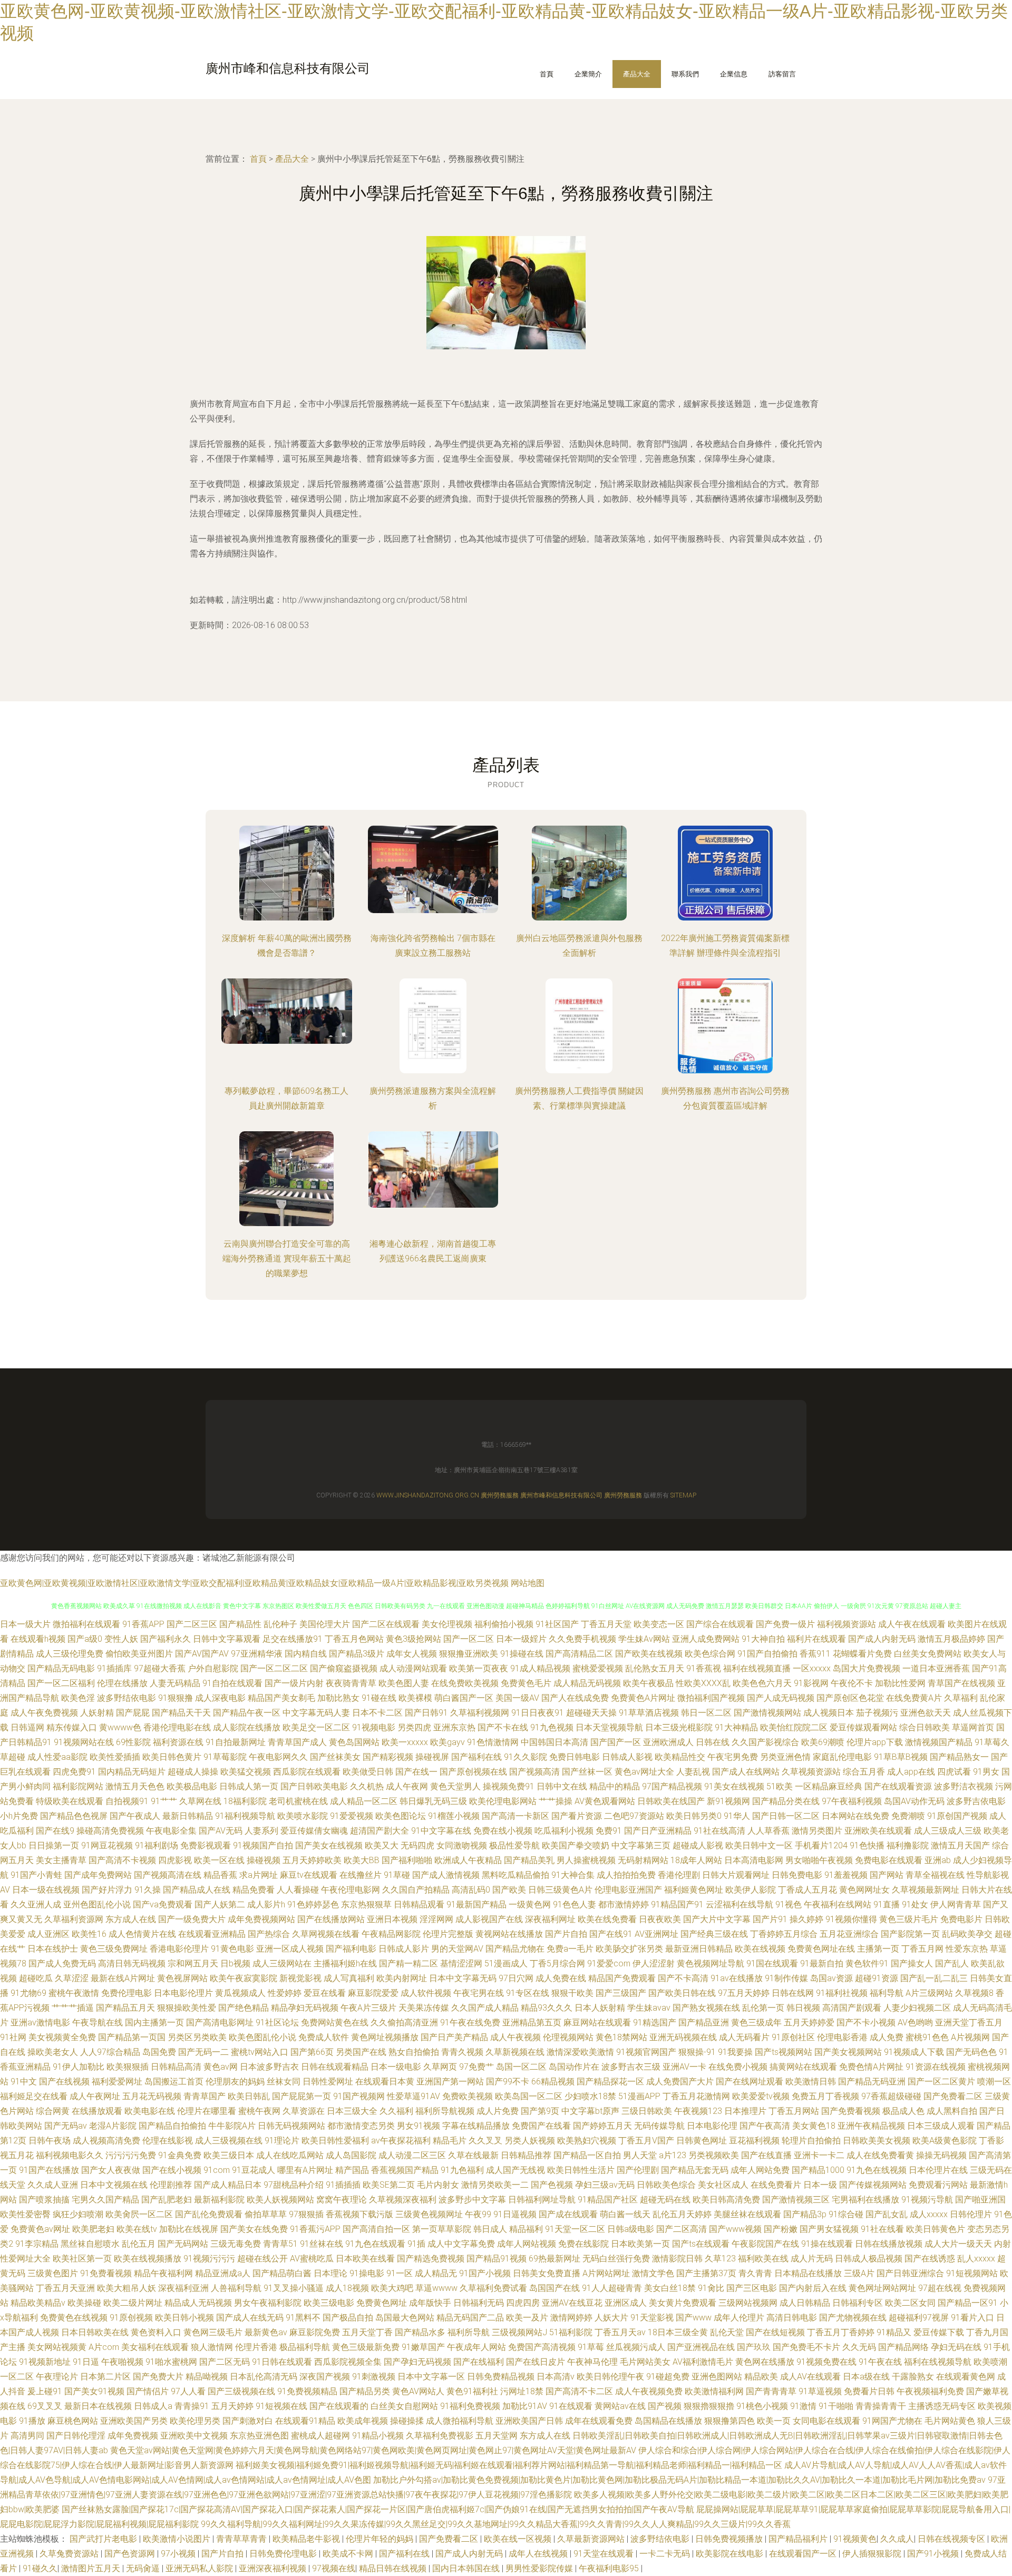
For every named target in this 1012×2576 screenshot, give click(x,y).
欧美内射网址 (402, 1978)
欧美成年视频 (363, 2421)
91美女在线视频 (734, 1786)
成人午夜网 (407, 1786)
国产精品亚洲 (704, 2022)
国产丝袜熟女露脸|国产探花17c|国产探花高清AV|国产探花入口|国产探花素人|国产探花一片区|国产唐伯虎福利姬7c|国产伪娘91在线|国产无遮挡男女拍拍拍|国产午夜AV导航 (378, 2509)
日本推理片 (745, 2111)
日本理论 (330, 2273)
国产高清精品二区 (579, 1654)
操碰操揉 (407, 2421)
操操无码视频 (941, 2155)
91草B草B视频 (901, 1757)
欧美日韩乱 (249, 2096)
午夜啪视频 (122, 2362)
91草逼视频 (820, 2391)
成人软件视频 (426, 1993)
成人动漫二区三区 (412, 2155)
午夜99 (478, 2214)
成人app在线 (911, 1772)
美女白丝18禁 (670, 2288)
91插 (416, 2244)
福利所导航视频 (445, 2111)
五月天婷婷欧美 (312, 1860)
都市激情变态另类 (361, 2126)
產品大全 (637, 74)
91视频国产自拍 (263, 1845)
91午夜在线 (880, 2362)
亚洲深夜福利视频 (274, 2568)
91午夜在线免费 (470, 2022)
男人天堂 (640, 2155)
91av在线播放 (737, 1978)
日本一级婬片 (521, 1639)
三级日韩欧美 (647, 2111)
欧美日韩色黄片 (172, 1757)
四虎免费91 (74, 1772)
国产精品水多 (420, 2332)
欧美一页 (774, 2421)
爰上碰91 (45, 2391)
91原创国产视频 (957, 1816)
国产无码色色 (971, 2052)
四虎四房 (523, 2303)
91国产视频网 (359, 2096)
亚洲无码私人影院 (200, 2568)
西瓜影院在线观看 (307, 1772)
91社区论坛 (277, 2022)
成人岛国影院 (351, 2155)
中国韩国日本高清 (554, 1742)
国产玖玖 (754, 2347)
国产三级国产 (621, 1993)
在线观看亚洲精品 (212, 1934)
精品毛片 (450, 2141)
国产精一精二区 (408, 1963)
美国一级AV (517, 1698)
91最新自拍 (822, 1963)
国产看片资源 (577, 1816)
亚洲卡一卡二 (819, 2155)
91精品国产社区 (608, 2200)
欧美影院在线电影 (731, 2554)
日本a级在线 (866, 2377)
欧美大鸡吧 (392, 2288)
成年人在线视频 (539, 2554)
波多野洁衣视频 (964, 1786)
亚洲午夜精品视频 (871, 2126)
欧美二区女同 (910, 2303)
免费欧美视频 (468, 2096)
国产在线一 (416, 1772)
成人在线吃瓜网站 (290, 2155)
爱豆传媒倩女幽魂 (314, 1831)
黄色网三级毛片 (213, 2332)
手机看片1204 (821, 1845)
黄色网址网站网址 (882, 2288)
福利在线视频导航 (938, 2362)
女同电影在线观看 (826, 2421)
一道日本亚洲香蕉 (936, 1668)
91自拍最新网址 (236, 1742)
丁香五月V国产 (646, 2141)
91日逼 (86, 2362)
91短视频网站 (972, 2273)
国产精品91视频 (497, 2259)
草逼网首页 (973, 1727)
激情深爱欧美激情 (580, 2052)
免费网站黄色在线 (335, 2022)
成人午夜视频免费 (649, 2391)
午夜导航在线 (98, 2022)
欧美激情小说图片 (178, 2539)
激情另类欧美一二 (495, 2185)
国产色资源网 (131, 2554)
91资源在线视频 (936, 2067)
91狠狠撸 (176, 1698)
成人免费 (887, 2037)
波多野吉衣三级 (631, 2067)
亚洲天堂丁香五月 (969, 2022)
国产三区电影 (752, 2288)
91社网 (13, 2037)
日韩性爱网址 (328, 2082)
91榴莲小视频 (454, 1816)
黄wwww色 (120, 1727)
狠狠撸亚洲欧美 (469, 1654)
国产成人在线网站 (746, 1772)
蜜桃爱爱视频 (598, 1668)
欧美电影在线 (150, 2111)
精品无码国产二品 (470, 2318)
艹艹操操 (556, 1801)
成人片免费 (498, 2111)
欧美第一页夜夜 (479, 1668)
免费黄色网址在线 (821, 1949)
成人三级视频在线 (229, 2141)
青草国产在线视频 (961, 1683)
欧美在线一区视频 (519, 2539)
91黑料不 (303, 2318)
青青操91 (192, 2406)
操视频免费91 (509, 1786)
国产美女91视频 (94, 2391)
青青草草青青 (242, 2539)
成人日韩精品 (805, 2303)
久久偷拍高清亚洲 (404, 2022)
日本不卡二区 (377, 1713)
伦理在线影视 (168, 2141)
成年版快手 (430, 2303)
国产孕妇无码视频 (417, 2362)
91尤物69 (28, 1993)
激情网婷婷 (571, 2318)
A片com (104, 2347)
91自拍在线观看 (232, 1683)
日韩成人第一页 (249, 1786)
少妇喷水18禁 (590, 2096)
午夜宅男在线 (479, 1993)
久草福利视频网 (480, 1713)
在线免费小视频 (738, 2067)
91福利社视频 (842, 1993)
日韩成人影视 (627, 1757)
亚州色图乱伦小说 (97, 1904)
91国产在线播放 (49, 2170)
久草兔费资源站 (70, 2554)
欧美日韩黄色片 (936, 2229)
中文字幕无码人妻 (316, 1713)
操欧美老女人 (53, 2052)
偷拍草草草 (266, 2214)
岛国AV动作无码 (914, 1801)
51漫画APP (639, 2096)
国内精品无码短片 (132, 1772)
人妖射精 (97, 1713)
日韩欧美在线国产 (671, 1801)
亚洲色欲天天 (926, 1713)
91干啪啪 (836, 2406)
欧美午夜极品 (648, 1683)
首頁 (547, 74)
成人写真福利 (349, 1978)
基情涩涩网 (461, 1963)
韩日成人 (490, 2229)
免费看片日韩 (869, 2391)
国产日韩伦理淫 (76, 2436)
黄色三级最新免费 (366, 2347)
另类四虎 (414, 1727)
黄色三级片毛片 (909, 1919)
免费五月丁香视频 (825, 2096)
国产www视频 (735, 2229)
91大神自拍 (763, 1639)
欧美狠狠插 (128, 2067)
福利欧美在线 (763, 2259)
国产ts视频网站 (784, 2052)
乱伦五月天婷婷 (682, 2214)
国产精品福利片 (799, 2539)
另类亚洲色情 (785, 1757)
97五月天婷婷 (744, 1993)
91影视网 (811, 1683)
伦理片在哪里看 (207, 2111)
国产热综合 (269, 1934)
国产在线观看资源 (898, 1786)
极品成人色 (903, 2111)
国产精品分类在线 (786, 1801)
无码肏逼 (144, 2568)
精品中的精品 (615, 1786)
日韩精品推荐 (526, 2155)
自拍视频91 (127, 1801)
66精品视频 (553, 2082)
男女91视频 (419, 2126)
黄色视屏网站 (182, 1978)
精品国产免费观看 (622, 1978)
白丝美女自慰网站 (404, 2406)
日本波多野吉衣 (269, 2067)
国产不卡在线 (503, 1727)
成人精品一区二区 (364, 1801)
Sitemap (683, 1495)
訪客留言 (782, 74)
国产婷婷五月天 (602, 2126)
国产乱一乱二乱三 (934, 1978)
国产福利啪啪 (407, 1860)
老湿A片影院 (113, 2126)
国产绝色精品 (244, 2008)
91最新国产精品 (476, 1904)
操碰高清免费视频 (110, 1831)
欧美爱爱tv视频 (761, 2096)
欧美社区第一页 (82, 2259)
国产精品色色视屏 (74, 1816)
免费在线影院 (583, 2244)
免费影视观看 (206, 1845)
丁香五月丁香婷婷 (841, 2332)
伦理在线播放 (122, 1683)
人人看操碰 (298, 1890)
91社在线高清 (719, 1831)
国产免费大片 (158, 2377)
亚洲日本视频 (392, 1919)
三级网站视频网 (748, 2303)
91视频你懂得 (851, 1919)
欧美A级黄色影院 (945, 2141)
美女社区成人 (723, 2185)
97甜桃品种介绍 (294, 2185)
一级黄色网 (530, 1904)
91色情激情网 (493, 1742)
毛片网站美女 (645, 2362)
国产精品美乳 (529, 1860)
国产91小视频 (934, 2554)
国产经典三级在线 (714, 1934)
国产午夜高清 (765, 2126)
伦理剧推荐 (171, 2185)
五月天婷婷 (232, 2406)
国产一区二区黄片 (941, 2082)
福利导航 (887, 1993)
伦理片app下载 (875, 1742)
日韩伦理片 (971, 2214)
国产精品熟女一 (959, 1757)
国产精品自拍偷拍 (172, 2126)
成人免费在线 (561, 1978)
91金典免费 (180, 2155)
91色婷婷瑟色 (313, 1904)
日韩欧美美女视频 (877, 2141)
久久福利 (396, 2111)
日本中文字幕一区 (431, 2377)
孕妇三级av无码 (605, 2185)
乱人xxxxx (976, 2259)
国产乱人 (952, 1963)
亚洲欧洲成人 (668, 1742)
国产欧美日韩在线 (682, 1993)
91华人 (737, 1816)
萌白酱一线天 (625, 2214)
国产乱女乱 (887, 2214)
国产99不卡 (508, 2082)
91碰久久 (40, 2568)
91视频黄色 (855, 2539)
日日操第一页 (54, 1845)
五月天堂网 (497, 2436)
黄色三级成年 (756, 2022)
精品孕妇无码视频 (305, 2008)
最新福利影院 (219, 2200)
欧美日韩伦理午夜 (610, 2377)
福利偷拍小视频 (504, 1624)
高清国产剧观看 (852, 2008)
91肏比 (711, 2288)
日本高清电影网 (754, 1860)
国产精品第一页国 (132, 2037)
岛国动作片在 (574, 2067)
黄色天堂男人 (455, 1786)
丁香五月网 (922, 1949)
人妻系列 (261, 1831)
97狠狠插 (306, 2214)
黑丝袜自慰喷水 (90, 2244)
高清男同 (27, 2436)
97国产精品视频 (672, 1786)
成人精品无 (436, 2273)
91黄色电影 (232, 1949)
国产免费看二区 (953, 2096)
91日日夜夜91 (538, 1713)
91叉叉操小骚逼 (294, 2288)
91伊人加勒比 (79, 2067)
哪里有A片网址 (305, 2170)
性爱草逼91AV (413, 2096)
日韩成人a (153, 2406)
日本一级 (820, 2185)
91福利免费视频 (470, 2406)
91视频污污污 (209, 2259)
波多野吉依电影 (976, 1801)
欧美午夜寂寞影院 (244, 1978)
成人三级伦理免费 (70, 1654)
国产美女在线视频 (329, 1845)
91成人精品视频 (540, 1668)
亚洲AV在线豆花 (572, 2303)
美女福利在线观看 (155, 2347)
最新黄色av (266, 2332)
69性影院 (133, 1742)
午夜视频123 (698, 2111)
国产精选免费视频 (431, 2259)
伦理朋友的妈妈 (235, 2082)
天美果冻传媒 (424, 2008)
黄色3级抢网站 (413, 1639)
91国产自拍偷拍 (767, 1654)
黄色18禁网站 (621, 2037)
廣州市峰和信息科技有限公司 (561, 1495)
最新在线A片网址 (123, 1978)
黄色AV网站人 (418, 2391)
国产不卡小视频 (866, 2022)
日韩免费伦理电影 (284, 2554)
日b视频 (235, 1963)
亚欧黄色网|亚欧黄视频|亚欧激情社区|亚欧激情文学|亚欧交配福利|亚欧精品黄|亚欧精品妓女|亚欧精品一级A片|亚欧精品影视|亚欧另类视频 (254, 1583)
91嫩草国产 (423, 2347)
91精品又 (894, 2332)
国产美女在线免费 (254, 2229)
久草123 (720, 2259)
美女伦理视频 (447, 1624)
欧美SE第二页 (389, 2185)
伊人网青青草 (956, 1904)
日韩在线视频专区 (952, 2539)
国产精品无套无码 (695, 2170)
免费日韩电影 (575, 1757)
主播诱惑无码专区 (942, 2406)
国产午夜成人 (135, 1816)
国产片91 (770, 1919)
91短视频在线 (281, 2406)
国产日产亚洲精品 (658, 1831)
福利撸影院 (908, 1845)
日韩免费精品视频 (501, 2377)
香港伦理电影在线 (177, 1727)
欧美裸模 (415, 1698)
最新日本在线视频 (98, 2406)
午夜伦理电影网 (351, 1890)
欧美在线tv (137, 2229)
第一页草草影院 (442, 2229)
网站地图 (528, 1583)
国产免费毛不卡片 (806, 2347)
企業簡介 (588, 74)
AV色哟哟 (915, 2022)
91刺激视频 (374, 2377)
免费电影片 (961, 1919)
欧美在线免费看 (607, 1919)
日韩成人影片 (404, 1949)
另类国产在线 (361, 2052)
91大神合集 (573, 1875)
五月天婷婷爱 (809, 2022)
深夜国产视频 (325, 2377)
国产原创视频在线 (473, 1772)
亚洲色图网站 (717, 2377)
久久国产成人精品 (485, 2008)
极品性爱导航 (514, 1845)
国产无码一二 (203, 2052)
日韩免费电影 (797, 1875)
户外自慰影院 (213, 1668)
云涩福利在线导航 (739, 1904)
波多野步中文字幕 (472, 2200)
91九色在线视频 (877, 2170)
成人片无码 (812, 2259)
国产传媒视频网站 (873, 2185)
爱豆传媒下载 (939, 2332)
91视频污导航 (927, 2200)
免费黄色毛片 (526, 1683)
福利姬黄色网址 (694, 1890)
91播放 (32, 2421)
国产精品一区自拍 (587, 2155)
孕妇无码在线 (956, 2347)
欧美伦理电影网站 (503, 1801)
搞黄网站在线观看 (803, 2067)
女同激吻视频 (462, 1845)
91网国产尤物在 (892, 2421)
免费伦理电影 (126, 1993)
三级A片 (859, 2273)
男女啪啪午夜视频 (819, 1860)
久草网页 (440, 2067)
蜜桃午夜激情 (74, 1993)
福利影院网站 (78, 1786)
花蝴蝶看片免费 (862, 1654)
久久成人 (897, 2539)
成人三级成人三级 (948, 1831)
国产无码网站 (183, 2244)
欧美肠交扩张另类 (629, 1949)
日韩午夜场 (50, 2141)
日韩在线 (713, 1742)
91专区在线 (528, 1993)
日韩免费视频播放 (730, 2539)
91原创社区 (793, 2037)
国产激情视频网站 (767, 1713)
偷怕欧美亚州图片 (139, 1654)
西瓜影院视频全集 (348, 2362)
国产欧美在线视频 (649, 1654)
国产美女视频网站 (848, 2052)
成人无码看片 (744, 2037)
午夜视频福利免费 (930, 2391)
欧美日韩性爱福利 (335, 2141)
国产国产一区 (616, 1742)
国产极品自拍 (348, 2318)
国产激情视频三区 (796, 2200)
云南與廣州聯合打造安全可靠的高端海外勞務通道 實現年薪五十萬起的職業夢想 (287, 1258)
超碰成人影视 (698, 1845)
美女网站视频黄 (57, 2347)
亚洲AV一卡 (684, 2067)
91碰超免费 (668, 2377)
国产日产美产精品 (454, 2037)
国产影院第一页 (910, 1934)
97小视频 (179, 2554)
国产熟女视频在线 (706, 2008)
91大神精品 (736, 1727)
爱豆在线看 (325, 1993)
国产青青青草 (771, 2391)
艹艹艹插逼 (73, 2008)
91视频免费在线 (826, 2362)
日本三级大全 (352, 2111)
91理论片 (282, 2141)
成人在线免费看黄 (880, 2155)
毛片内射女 (438, 2185)
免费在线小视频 (503, 1831)
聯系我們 (685, 74)
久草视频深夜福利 (403, 2200)
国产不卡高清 (683, 1978)
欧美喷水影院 (303, 1816)
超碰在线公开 (262, 2259)
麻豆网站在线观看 (597, 2022)
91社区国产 (557, 1624)
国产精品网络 (903, 2347)
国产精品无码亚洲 (872, 2082)
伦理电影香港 (842, 2037)
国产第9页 (540, 2111)
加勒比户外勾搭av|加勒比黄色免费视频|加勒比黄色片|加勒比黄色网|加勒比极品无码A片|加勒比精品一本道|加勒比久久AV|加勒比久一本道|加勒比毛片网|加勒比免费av (679, 2480)
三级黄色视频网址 (429, 2214)
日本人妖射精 (600, 2008)
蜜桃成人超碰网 (320, 2436)
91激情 (803, 2406)
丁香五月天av (620, 2332)
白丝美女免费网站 (928, 1654)
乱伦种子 (280, 1624)
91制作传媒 (786, 1978)
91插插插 (343, 2185)
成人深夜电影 (220, 1698)
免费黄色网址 (382, 2303)
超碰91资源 (877, 1978)
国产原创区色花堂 (850, 1698)
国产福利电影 (351, 1949)
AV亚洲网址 (656, 1934)
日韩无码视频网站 (291, 2126)
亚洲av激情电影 (40, 2022)
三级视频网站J (519, 2332)
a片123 (673, 2155)
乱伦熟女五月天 (655, 1668)
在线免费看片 (776, 2185)
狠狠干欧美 (572, 1993)
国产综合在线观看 (720, 1624)
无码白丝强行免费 (616, 2259)
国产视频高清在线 (168, 1875)
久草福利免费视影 (440, 2436)
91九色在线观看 (375, 2244)
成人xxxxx (929, 2214)
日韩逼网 (27, 1727)
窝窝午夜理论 (342, 2200)
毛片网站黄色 (950, 2421)
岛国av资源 (831, 1978)
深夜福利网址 (550, 1919)
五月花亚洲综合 (849, 1934)
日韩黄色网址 (702, 2141)
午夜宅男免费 (733, 1757)
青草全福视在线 (935, 1875)
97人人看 (188, 2391)
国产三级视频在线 (241, 2391)
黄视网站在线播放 (509, 1934)
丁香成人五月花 (807, 1890)
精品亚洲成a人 (223, 2273)
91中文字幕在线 (441, 1831)
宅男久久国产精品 (105, 2200)
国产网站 (887, 1875)
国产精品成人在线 (197, 1890)
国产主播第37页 (706, 2273)
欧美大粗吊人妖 (126, 2288)
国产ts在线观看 (701, 2244)
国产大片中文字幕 (717, 1919)
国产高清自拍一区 (376, 2229)
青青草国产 (205, 2096)
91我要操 (735, 2052)
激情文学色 (653, 2273)
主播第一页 (878, 1949)
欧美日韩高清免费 (726, 2200)
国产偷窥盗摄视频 (344, 1668)
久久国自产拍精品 (416, 1890)
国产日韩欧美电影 (314, 1786)
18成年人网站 (696, 1860)
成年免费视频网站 (261, 1919)
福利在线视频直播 (757, 1668)
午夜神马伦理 (592, 2362)
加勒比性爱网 (900, 1683)
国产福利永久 (166, 1639)
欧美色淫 (78, 1698)
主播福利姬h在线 (345, 1963)
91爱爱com (609, 1963)
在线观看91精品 (305, 2421)
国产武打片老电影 (104, 2539)
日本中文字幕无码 (463, 1978)
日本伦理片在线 (938, 2170)
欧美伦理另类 (195, 2421)
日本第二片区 (105, 2377)
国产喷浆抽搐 (44, 2200)
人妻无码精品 (175, 1683)
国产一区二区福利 (61, 1683)
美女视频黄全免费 (62, 2037)
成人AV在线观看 (810, 2377)
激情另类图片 (817, 1831)
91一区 (400, 2273)
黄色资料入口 (156, 2332)
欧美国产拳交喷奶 (576, 1845)
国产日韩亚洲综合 (910, 2273)
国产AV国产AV (202, 1654)
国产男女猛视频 (829, 2229)
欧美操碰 (84, 2303)
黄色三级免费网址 (114, 1949)
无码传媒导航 (659, 2126)
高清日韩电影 (792, 2318)
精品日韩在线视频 (394, 2568)
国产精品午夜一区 (247, 1713)
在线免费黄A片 (914, 1698)
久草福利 (961, 1698)
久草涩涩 (72, 1978)
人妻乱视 (693, 1772)
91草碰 (397, 1875)
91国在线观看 (772, 1963)
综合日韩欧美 (925, 1727)
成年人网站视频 (527, 2244)
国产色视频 (552, 2185)
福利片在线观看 (816, 1639)
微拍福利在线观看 (86, 1624)
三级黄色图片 (53, 2273)
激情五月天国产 (960, 1845)
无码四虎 (417, 1845)
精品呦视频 (207, 2377)
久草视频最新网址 (926, 1890)
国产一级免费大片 (192, 1919)
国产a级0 (85, 1639)
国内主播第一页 (154, 2022)
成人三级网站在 (282, 1963)
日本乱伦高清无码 (264, 2377)
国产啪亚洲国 (980, 2200)
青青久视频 (462, 2052)
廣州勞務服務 (500, 1495)
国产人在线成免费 (575, 1698)
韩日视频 (803, 2008)
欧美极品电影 (192, 1786)
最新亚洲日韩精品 (699, 1949)
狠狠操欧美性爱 (187, 2008)
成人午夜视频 (515, 2037)
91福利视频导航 (245, 1816)
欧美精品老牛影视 (307, 2539)
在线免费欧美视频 (465, 1683)
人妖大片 (611, 2318)
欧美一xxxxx (405, 1742)
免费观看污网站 (938, 2185)
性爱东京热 (967, 1949)
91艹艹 (164, 1801)
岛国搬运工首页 (174, 2082)
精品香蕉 (220, 1875)
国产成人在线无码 (250, 2318)
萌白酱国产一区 (464, 1698)
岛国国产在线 (554, 2288)
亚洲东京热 (454, 1727)
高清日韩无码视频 (132, 1963)
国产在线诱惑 (930, 2259)
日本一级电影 (396, 2067)
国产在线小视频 (172, 2170)
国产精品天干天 (181, 1713)
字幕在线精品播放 (476, 2126)
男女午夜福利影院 (268, 2303)
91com (217, 2170)
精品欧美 (761, 2377)
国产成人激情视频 (446, 1875)
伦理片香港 (256, 2347)
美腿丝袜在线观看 (747, 2214)
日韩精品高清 (176, 2067)
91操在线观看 (827, 2244)
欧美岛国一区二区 (529, 2096)
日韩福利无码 (479, 2303)
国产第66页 (312, 2052)
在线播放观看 (97, 2111)
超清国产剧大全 (379, 1831)
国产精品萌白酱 (282, 2273)
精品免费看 (254, 1890)
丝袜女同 (284, 2082)
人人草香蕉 (768, 1831)
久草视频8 (974, 1993)
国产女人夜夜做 (111, 2170)
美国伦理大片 (325, 1624)
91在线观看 (571, 2406)
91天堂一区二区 (575, 2229)
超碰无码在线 (665, 2200)
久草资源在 (304, 2111)
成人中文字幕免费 (461, 2244)
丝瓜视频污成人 (636, 2347)
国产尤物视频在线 (853, 2318)
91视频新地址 (45, 2362)
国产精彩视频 (388, 1757)
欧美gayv (447, 1742)
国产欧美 (509, 1890)
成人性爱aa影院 (57, 1757)
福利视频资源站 (846, 1624)
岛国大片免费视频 (867, 1668)
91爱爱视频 (352, 1816)
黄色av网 (221, 2067)
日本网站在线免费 (855, 1816)
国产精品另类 (365, 2391)
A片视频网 (970, 2037)
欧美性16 (89, 1934)
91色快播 (867, 1845)
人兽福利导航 (236, 2288)
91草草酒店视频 (649, 1713)
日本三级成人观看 (941, 2126)
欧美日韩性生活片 (581, 2170)
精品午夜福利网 (163, 2273)
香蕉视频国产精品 (405, 2170)
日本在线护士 (53, 1949)
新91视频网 (728, 1801)
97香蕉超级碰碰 (891, 2096)
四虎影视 (175, 1860)
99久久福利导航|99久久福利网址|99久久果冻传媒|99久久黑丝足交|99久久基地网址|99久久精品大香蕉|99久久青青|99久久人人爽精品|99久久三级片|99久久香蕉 (496, 2524)
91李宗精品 (37, 2244)
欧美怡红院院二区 (794, 1727)
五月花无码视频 (152, 2096)
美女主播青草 (61, 1860)
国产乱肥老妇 (167, 2200)
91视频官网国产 (646, 2052)
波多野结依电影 (126, 1698)
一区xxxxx (812, 1668)
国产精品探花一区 (610, 2082)
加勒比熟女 (338, 1698)
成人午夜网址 (95, 2096)
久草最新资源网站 (592, 2539)
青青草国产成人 (297, 1742)
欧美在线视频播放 (148, 2259)
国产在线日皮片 (536, 2362)
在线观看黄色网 (966, 2377)
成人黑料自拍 (952, 2111)
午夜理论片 (57, 2377)
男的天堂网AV (457, 1949)
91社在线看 (882, 2229)
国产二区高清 (682, 2229)
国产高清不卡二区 (579, 2391)
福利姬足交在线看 (34, 2096)
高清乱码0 (471, 1890)
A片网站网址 (606, 2273)
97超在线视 (940, 2288)
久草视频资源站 (811, 1772)
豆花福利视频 (754, 2141)
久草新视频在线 (515, 2052)
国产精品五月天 (125, 2008)
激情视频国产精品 (939, 1742)
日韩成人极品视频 (869, 2259)
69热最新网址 (554, 2259)
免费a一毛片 (570, 1949)
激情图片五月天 (92, 2568)
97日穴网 (516, 1978)
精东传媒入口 (72, 1727)
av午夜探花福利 (401, 2141)
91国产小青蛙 (36, 1875)
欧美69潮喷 (823, 1742)
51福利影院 (571, 2332)
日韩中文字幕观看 (227, 1639)
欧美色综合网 (710, 1654)
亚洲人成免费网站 (706, 1639)
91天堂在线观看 (605, 2554)
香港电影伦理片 (179, 1949)
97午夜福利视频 (852, 1801)
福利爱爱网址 (117, 2082)
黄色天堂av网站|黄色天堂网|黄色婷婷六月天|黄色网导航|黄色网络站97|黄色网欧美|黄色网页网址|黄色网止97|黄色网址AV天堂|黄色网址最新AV (373, 2450)
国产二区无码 (225, 2362)
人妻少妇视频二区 (917, 2008)
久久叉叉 (485, 2141)
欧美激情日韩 (811, 2082)
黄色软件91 (867, 1963)
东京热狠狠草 (366, 1904)
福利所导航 (469, 2332)
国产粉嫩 (781, 2229)
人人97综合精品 (110, 2052)
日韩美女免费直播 (547, 2273)
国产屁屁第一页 (301, 2096)
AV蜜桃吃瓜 (312, 2259)
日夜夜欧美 (660, 1919)
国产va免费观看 (163, 1904)
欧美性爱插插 (115, 1757)
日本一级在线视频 (46, 1890)
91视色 (789, 1904)
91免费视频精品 (307, 2391)
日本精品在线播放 (808, 2273)
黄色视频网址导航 (711, 1963)
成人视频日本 (829, 1713)
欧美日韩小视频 (184, 2318)
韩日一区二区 (706, 1713)
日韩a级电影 (631, 2229)
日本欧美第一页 (640, 2244)
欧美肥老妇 (93, 2229)
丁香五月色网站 (354, 1639)
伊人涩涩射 (654, 1963)
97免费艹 (476, 2067)
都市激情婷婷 (624, 1904)
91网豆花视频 (107, 1845)
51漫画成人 (506, 1963)
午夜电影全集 (171, 1831)
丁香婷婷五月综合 (784, 1934)
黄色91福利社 (472, 2391)
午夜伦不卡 (852, 1683)
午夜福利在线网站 (838, 1904)
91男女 (986, 1772)
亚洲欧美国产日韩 (529, 2421)
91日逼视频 (515, 2214)
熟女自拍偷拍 (414, 2052)
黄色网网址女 (864, 1890)
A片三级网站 (929, 1993)
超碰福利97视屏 (919, 2318)
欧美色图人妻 (404, 1683)
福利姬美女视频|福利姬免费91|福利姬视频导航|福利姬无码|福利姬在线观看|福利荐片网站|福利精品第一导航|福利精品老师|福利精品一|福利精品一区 (509, 2465)
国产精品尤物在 (515, 1949)
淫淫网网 (436, 1919)
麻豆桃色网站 (73, 2421)
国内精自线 (306, 1654)
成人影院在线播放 (247, 1727)
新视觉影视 (300, 1978)
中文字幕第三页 (641, 1845)
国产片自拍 (566, 1934)
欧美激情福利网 (714, 2391)
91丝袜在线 (322, 2244)
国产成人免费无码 (62, 1963)
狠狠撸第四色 (729, 2421)
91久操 (148, 1890)
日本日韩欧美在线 (95, 2332)
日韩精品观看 (419, 1904)
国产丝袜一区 (587, 1772)
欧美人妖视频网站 (280, 2200)
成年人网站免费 (760, 2170)
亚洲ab (938, 1860)
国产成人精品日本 (228, 2185)
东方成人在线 (131, 1919)
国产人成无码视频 (781, 1698)
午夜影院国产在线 (765, 2244)
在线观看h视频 (38, 1639)
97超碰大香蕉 (160, 1668)
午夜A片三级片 (368, 2008)
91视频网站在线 (84, 1742)
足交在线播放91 (293, 1639)
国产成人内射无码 (882, 1639)
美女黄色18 (814, 2126)
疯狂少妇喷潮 (78, 2214)
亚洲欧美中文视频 (194, 2436)
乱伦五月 (139, 2244)
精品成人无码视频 (198, 2303)
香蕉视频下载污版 (359, 2214)
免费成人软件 (324, 2037)
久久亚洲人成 (36, 1904)
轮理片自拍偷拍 (811, 2141)
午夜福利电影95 (610, 2568)
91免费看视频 (106, 2273)
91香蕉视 (704, 1668)
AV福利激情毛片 (703, 2362)
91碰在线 (379, 1698)
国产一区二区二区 (274, 1668)
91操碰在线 (522, 1654)
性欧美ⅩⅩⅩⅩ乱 (703, 1683)
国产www (694, 2318)
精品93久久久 (547, 2008)
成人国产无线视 (515, 2170)
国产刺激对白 (248, 2421)
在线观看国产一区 (804, 2554)
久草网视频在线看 (326, 1934)
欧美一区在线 (219, 1860)
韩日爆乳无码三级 (433, 1801)
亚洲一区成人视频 (290, 1949)
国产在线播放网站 (331, 1919)
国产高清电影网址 (220, 2022)
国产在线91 (611, 1934)
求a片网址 (259, 1875)
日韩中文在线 (562, 1786)
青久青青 (755, 2273)
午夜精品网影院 (391, 1934)
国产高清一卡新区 (515, 1816)
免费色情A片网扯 (871, 2067)
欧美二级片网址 (133, 2303)
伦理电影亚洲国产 (628, 1890)
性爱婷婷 (285, 1993)
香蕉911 (815, 1654)
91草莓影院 (225, 1757)
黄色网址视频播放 (385, 2037)
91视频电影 (374, 1727)
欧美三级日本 (229, 2155)
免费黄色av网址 (40, 2229)
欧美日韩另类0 (694, 1816)
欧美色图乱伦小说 (262, 2037)
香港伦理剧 (679, 1875)
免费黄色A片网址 (643, 1698)
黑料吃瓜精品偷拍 (515, 1875)
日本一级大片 (25, 1624)
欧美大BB (362, 1860)
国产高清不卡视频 (122, 1860)
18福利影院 (245, 1801)
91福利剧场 (157, 1845)
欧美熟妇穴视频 (587, 2141)
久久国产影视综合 (765, 1742)
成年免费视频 (133, 2436)
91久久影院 (526, 1757)
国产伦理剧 (638, 2170)
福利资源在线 (178, 1742)
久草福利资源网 (74, 1919)
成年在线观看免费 (599, 2421)
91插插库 (114, 1668)
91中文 (24, 2082)
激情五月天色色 (135, 1786)
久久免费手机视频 (582, 1639)
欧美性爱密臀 (25, 2214)
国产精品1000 (818, 2170)
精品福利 (526, 2229)
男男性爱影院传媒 (540, 2568)
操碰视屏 (432, 1757)
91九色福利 (462, 2170)
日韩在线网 (793, 1993)
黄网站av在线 (620, 2406)
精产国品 (352, 2170)
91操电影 (367, 2273)
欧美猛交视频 (246, 1772)
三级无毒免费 (236, 2244)
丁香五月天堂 (606, 1624)
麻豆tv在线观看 (309, 1875)
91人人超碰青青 (612, 2288)
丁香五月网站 (794, 2111)
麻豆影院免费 (315, 2332)
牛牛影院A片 (232, 2126)
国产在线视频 (64, 2082)
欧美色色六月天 (762, 1683)
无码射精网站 (643, 1860)
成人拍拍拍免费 (626, 1875)
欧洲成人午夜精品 (468, 1860)
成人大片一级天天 (958, 2244)
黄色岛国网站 (354, 1742)
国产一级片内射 (294, 1683)
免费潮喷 (908, 1816)
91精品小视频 (378, 2436)
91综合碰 (846, 2214)
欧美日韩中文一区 (759, 1845)
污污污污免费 (131, 2155)
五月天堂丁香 (367, 2332)
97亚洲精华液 (257, 1654)
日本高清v (556, 2377)
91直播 (887, 1904)
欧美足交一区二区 (316, 1727)
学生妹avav (649, 2008)
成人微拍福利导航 (460, 2421)
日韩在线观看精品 (335, 2067)
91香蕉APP (143, 1624)
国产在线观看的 (339, 2406)
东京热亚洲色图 (259, 2436)
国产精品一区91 (968, 2303)
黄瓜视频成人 (240, 1993)
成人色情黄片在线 (142, 1934)
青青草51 (280, 2244)
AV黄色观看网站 (605, 1801)
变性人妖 (121, 1639)
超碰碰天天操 (591, 1713)
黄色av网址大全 (644, 1772)
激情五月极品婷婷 (951, 1639)
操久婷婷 (806, 1919)
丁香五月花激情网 (696, 2096)
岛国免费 (159, 2052)
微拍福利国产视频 (711, 1698)
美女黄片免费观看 (683, 2303)
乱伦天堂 (727, 2332)
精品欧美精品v (38, 2303)
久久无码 (859, 2347)
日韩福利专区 (858, 2303)
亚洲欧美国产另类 (134, 2421)
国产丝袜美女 (335, 1757)
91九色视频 (552, 1727)
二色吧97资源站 (634, 1816)
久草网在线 (200, 1801)
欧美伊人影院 (751, 1890)
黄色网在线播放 (765, 2362)
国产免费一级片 (785, 1624)
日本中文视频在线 (114, 2185)
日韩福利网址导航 (542, 2200)
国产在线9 (55, 1831)
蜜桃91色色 (927, 2037)
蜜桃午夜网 (259, 2111)
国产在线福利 (479, 2362)
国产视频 (665, 2406)
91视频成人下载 (914, 2052)
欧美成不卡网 (349, 2554)
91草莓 (591, 2347)
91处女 (915, 1904)
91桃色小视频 (762, 2406)
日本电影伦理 (712, 2126)
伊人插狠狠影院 (873, 2554)
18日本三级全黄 (678, 2332)
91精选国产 (655, 2022)
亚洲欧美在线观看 (878, 1831)
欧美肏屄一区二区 (139, 2214)
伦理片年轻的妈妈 (381, 2539)
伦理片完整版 (448, 1934)
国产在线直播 (766, 2155)
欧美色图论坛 (401, 1816)
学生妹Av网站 (644, 1639)
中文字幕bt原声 (590, 2111)
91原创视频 (131, 2318)
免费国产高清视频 (542, 2347)
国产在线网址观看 (750, 2082)
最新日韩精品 (188, 1816)
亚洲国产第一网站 (450, 2082)
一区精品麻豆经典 (829, 1786)
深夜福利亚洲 (183, 2288)
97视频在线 (334, 2568)
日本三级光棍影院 (679, 1727)
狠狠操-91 (697, 2052)
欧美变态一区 (659, 1624)
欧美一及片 (527, 2318)
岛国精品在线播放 (668, 2421)
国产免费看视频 (851, 2111)
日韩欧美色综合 (666, 2185)
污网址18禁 (522, 2391)
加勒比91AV (525, 2406)
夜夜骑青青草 (351, 1683)
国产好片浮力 (107, 1890)
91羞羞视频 (846, 1875)
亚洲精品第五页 (532, 2022)
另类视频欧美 (714, 2155)
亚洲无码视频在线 (683, 2037)
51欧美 (780, 1786)
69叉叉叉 (45, 2406)
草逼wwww (436, 2288)
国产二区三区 (192, 1624)
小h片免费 (19, 1816)
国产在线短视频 (775, 2332)
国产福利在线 (476, 1757)
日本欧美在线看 (365, 2259)
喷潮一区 (994, 2082)
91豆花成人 (254, 2170)
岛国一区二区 (521, 2067)
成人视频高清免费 (106, 2141)
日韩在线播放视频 (889, 2244)
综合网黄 (53, 2111)
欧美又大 (382, 1845)
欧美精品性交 (680, 1757)
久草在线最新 (473, 2155)
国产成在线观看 (568, 2214)
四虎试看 (954, 1772)
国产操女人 (912, 1963)
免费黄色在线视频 (74, 2318)
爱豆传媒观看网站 (863, 1727)
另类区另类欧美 (197, 2037)
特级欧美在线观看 (70, 1801)
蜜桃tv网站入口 (260, 2052)
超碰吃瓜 (36, 1978)
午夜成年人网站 (476, 2347)
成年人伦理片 (739, 2318)
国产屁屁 (133, 1713)
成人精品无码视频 (587, 1683)
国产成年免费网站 (98, 1875)
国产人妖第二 (220, 1904)
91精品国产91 (677, 1904)
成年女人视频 (412, 1654)
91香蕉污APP (315, 2229)
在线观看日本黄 (385, 2082)
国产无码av (66, 2126)
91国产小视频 (485, 2273)
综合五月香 (864, 1772)
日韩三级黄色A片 (560, 1890)
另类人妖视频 (530, 2141)
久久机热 (367, 1786)
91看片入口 (972, 2318)
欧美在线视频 (760, 1949)
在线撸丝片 (361, 1875)
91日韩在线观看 (282, 2362)
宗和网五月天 (193, 1963)
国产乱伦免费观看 (209, 2214)
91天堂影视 (652, 2318)
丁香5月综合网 (557, 1963)
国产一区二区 (469, 1639)
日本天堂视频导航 (609, 1727)
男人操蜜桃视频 (586, 1860)
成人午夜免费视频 (44, 1713)
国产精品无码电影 (61, 1668)
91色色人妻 (575, 1904)
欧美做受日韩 (368, 1772)
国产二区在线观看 (386, 1624)
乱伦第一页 (763, 2008)
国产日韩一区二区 (786, 1816)
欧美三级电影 (329, 2303)
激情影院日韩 (677, 2259)
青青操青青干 (881, 2406)
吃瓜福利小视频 (564, 1831)
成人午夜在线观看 (912, 1624)
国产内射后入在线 (813, 2288)
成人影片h (266, 1904)
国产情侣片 (148, 2391)
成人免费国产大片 (680, 2082)
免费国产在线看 (541, 2126)
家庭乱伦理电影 (842, 1757)
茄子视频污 (877, 1713)
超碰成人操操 (193, 1772)
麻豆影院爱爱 (373, 1993)
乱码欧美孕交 (967, 1934)
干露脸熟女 (913, 2377)
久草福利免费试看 (493, 2288)
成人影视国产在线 (489, 1919)
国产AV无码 (221, 1831)
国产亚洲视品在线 (701, 2347)
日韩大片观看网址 (736, 1875)
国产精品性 (240, 1624)
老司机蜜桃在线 (298, 1801)
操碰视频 (264, 1860)
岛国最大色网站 (405, 2318)
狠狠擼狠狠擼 (709, 2406)
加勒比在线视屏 (189, 2229)
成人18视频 (347, 2288)
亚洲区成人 (626, 2303)
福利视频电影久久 (70, 2155)
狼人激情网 (212, 2347)
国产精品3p (805, 2214)
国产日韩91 (426, 1713)
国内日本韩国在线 (467, 2568)
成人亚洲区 (48, 1934)
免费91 (609, 1831)
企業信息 (734, 74)
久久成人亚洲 (53, 2185)
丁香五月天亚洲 (65, 2288)
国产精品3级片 (357, 1654)
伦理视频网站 (568, 2037)
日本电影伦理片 (183, 1993)
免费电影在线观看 (889, 1860)
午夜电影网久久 (278, 1757)
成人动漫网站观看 (413, 1668)
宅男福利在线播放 (865, 2200)
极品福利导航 (305, 2347)
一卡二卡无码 (666, 2554)
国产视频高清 (534, 1772)
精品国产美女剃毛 (281, 1698)
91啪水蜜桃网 (171, 2362)
